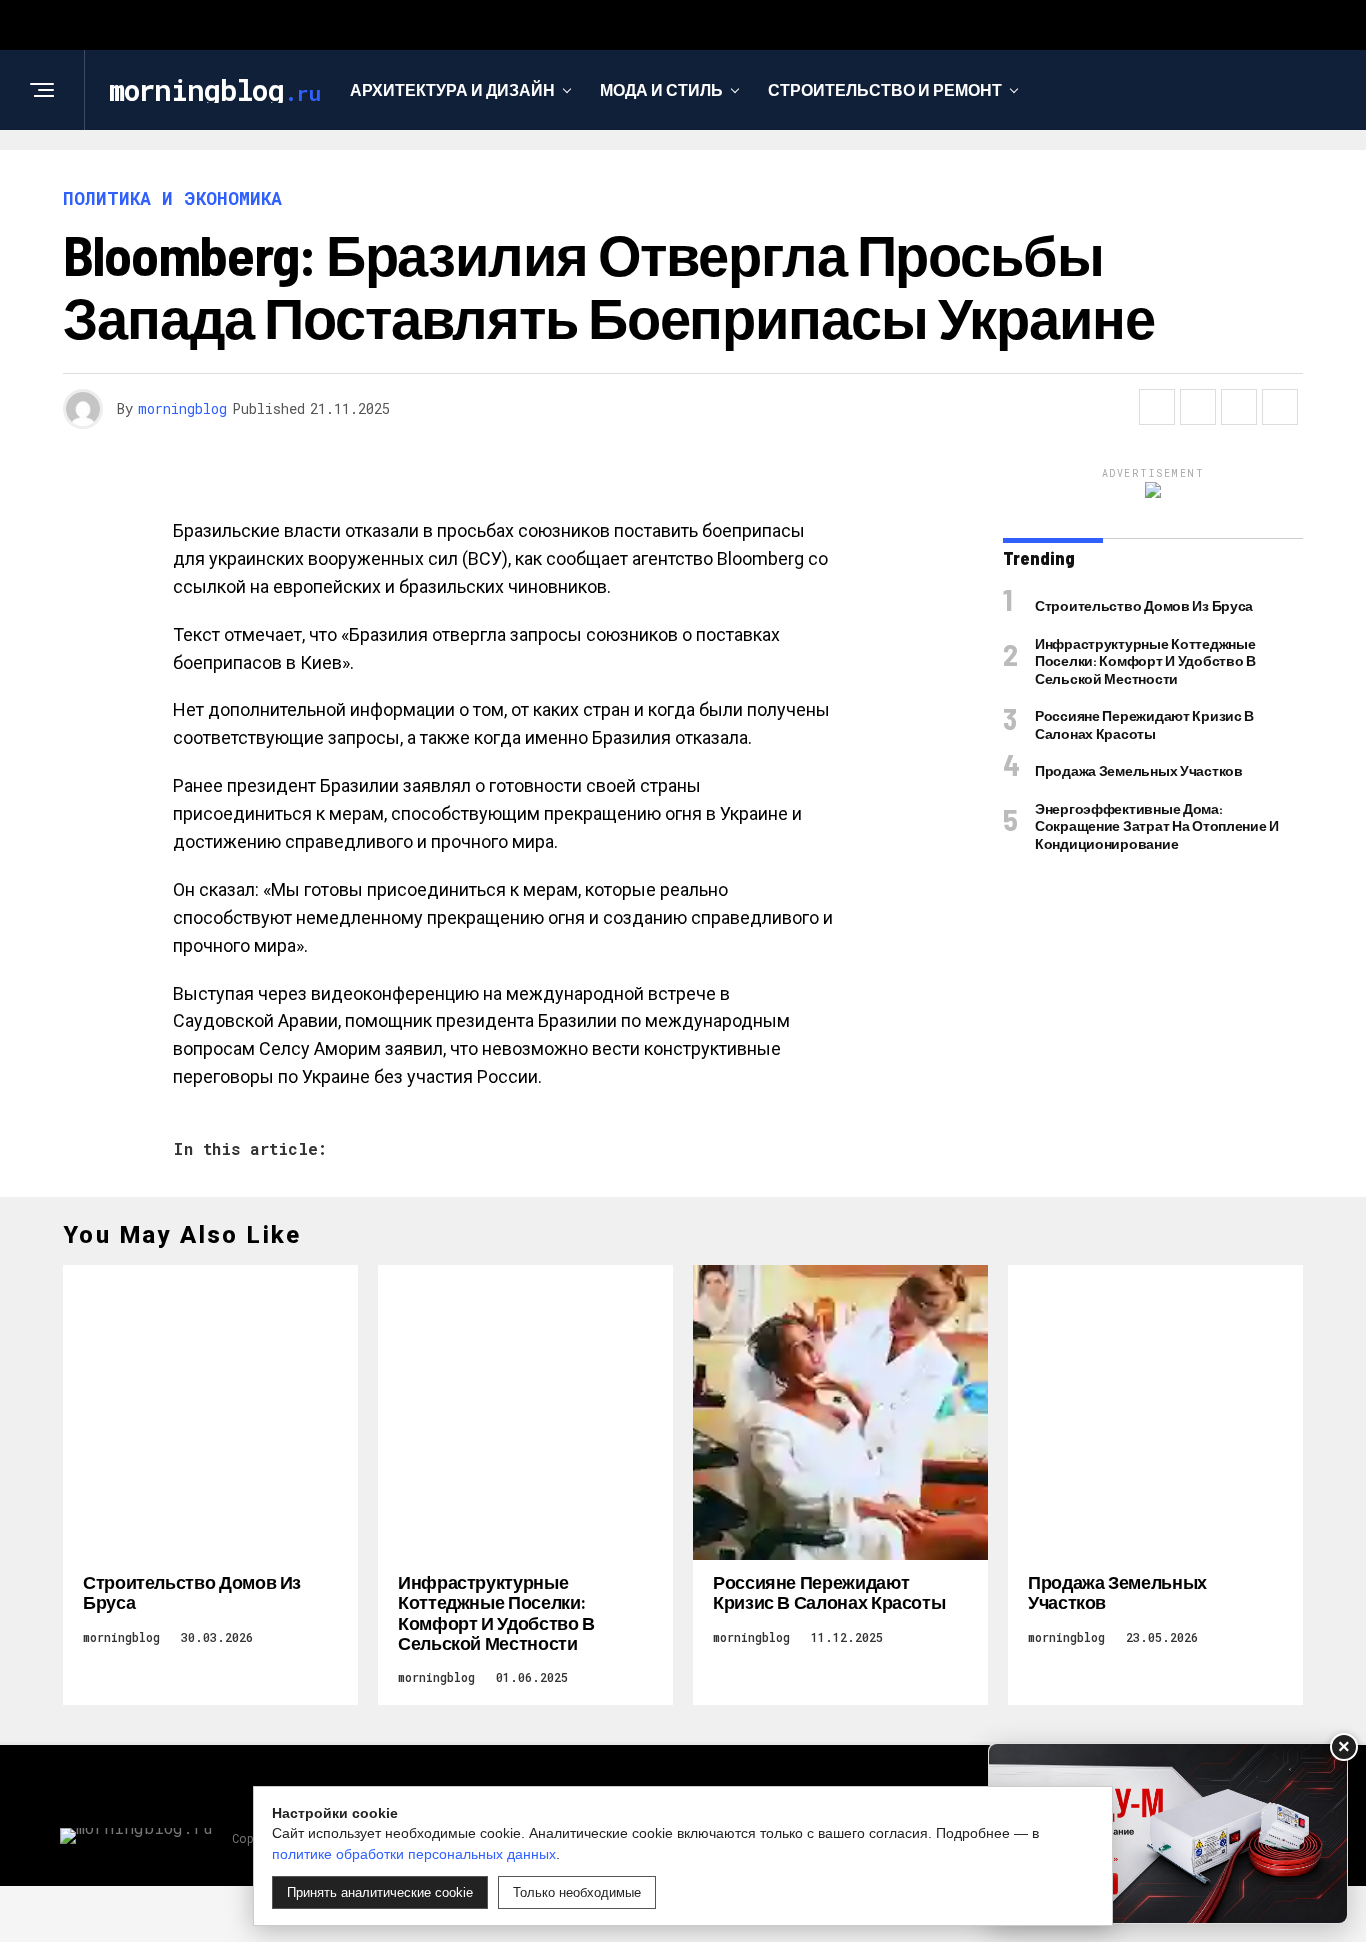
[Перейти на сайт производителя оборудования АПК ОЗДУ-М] (1168, 1833)
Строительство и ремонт (885, 89)
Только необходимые (577, 1892)
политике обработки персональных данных (414, 1854)
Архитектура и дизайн (452, 89)
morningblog (182, 408)
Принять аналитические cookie (380, 1892)
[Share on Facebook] (1157, 407)
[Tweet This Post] (1198, 407)
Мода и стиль (661, 89)
